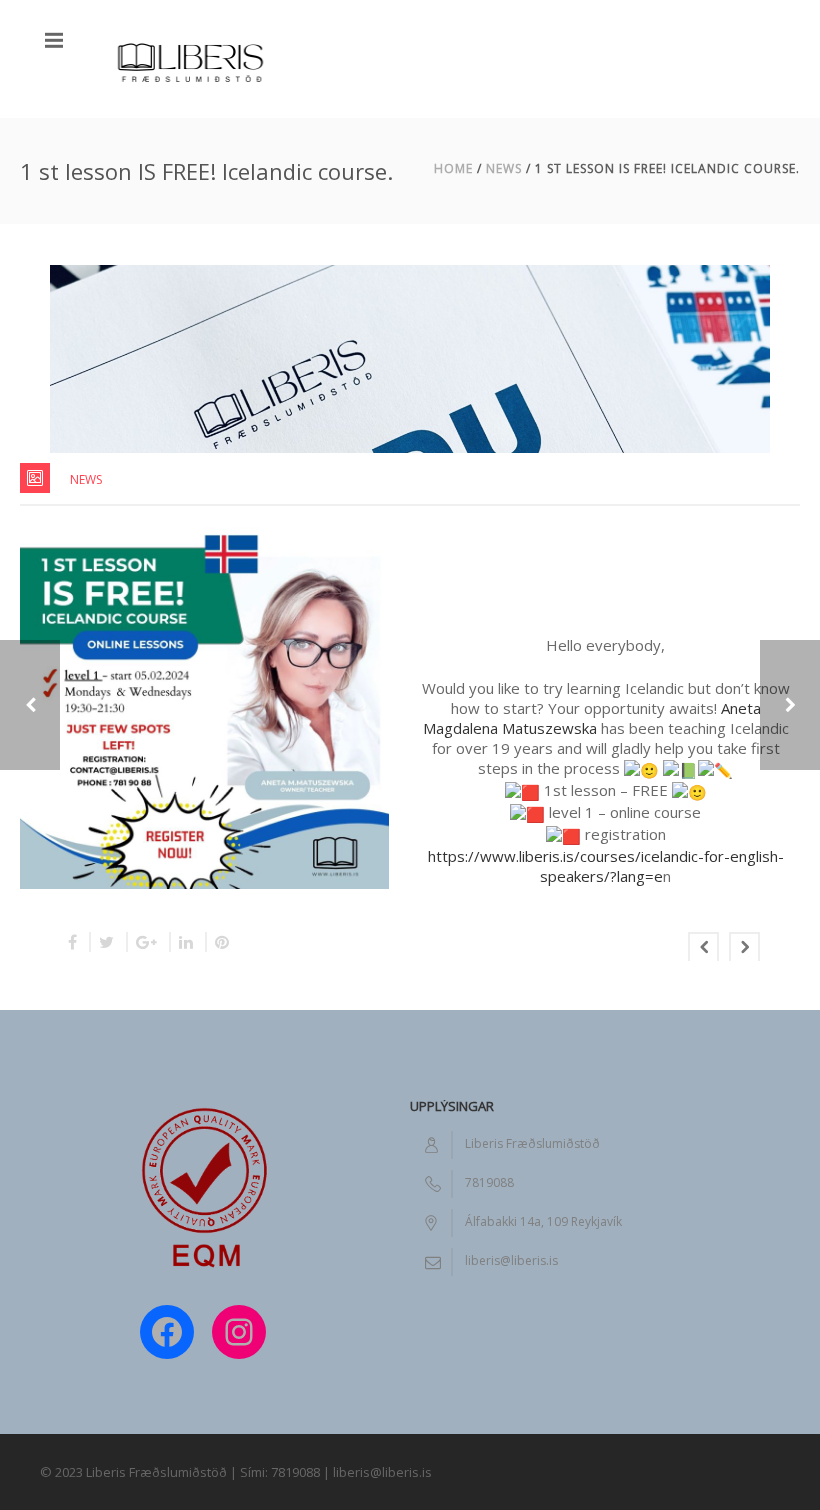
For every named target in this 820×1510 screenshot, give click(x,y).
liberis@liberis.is (511, 1260)
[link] (592, 718)
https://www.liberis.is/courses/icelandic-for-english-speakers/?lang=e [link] (606, 866)
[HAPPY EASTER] (790, 705)
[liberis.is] (190, 59)
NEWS (504, 168)
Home (453, 168)
